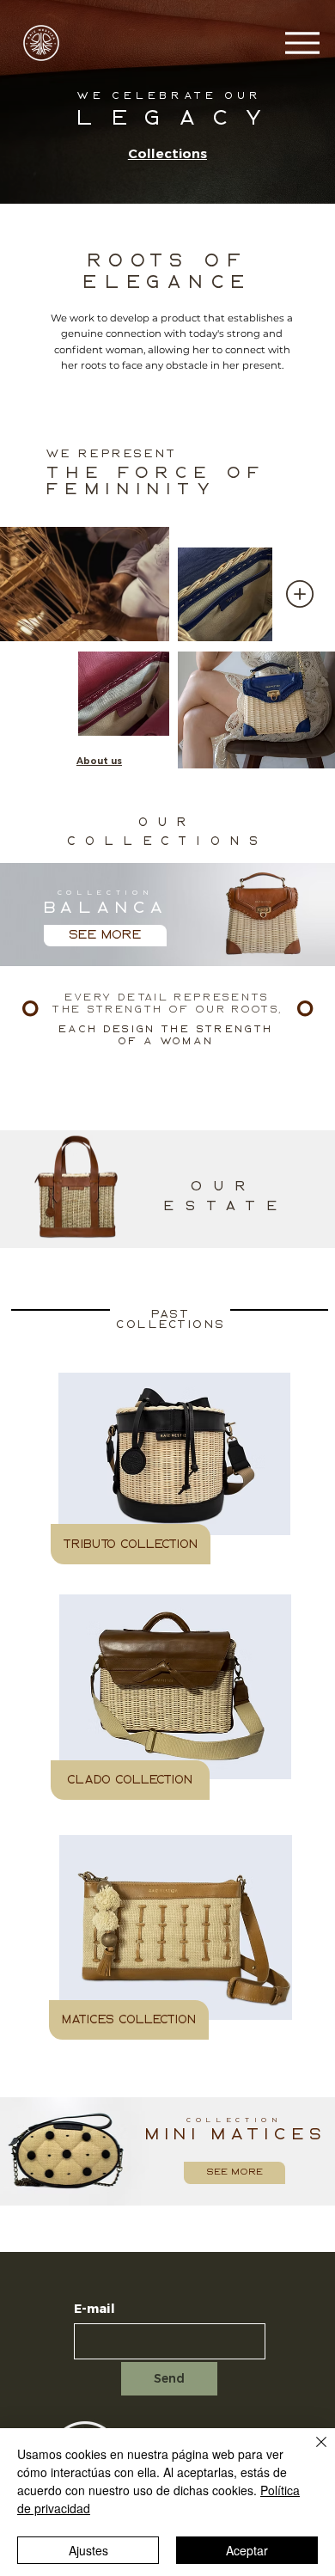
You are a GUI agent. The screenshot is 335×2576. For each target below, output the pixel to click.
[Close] (311, 2452)
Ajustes (88, 2550)
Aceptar (247, 2550)
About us (99, 761)
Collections (167, 153)
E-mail (94, 2309)
